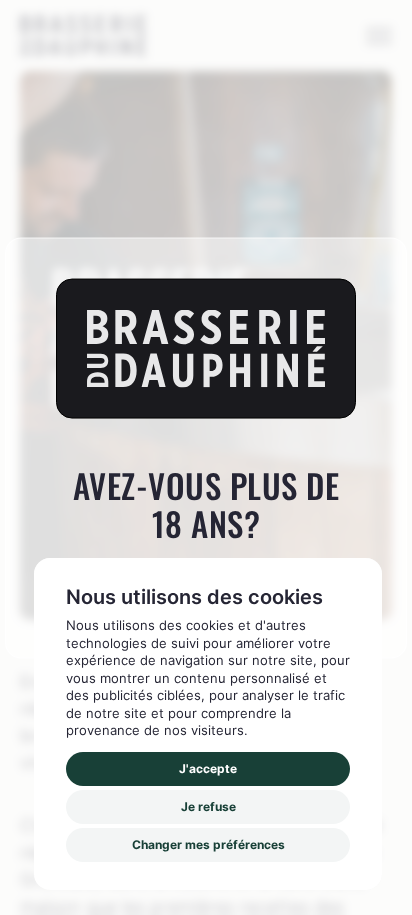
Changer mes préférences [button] (208, 844)
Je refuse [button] (208, 806)
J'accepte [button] (208, 768)
